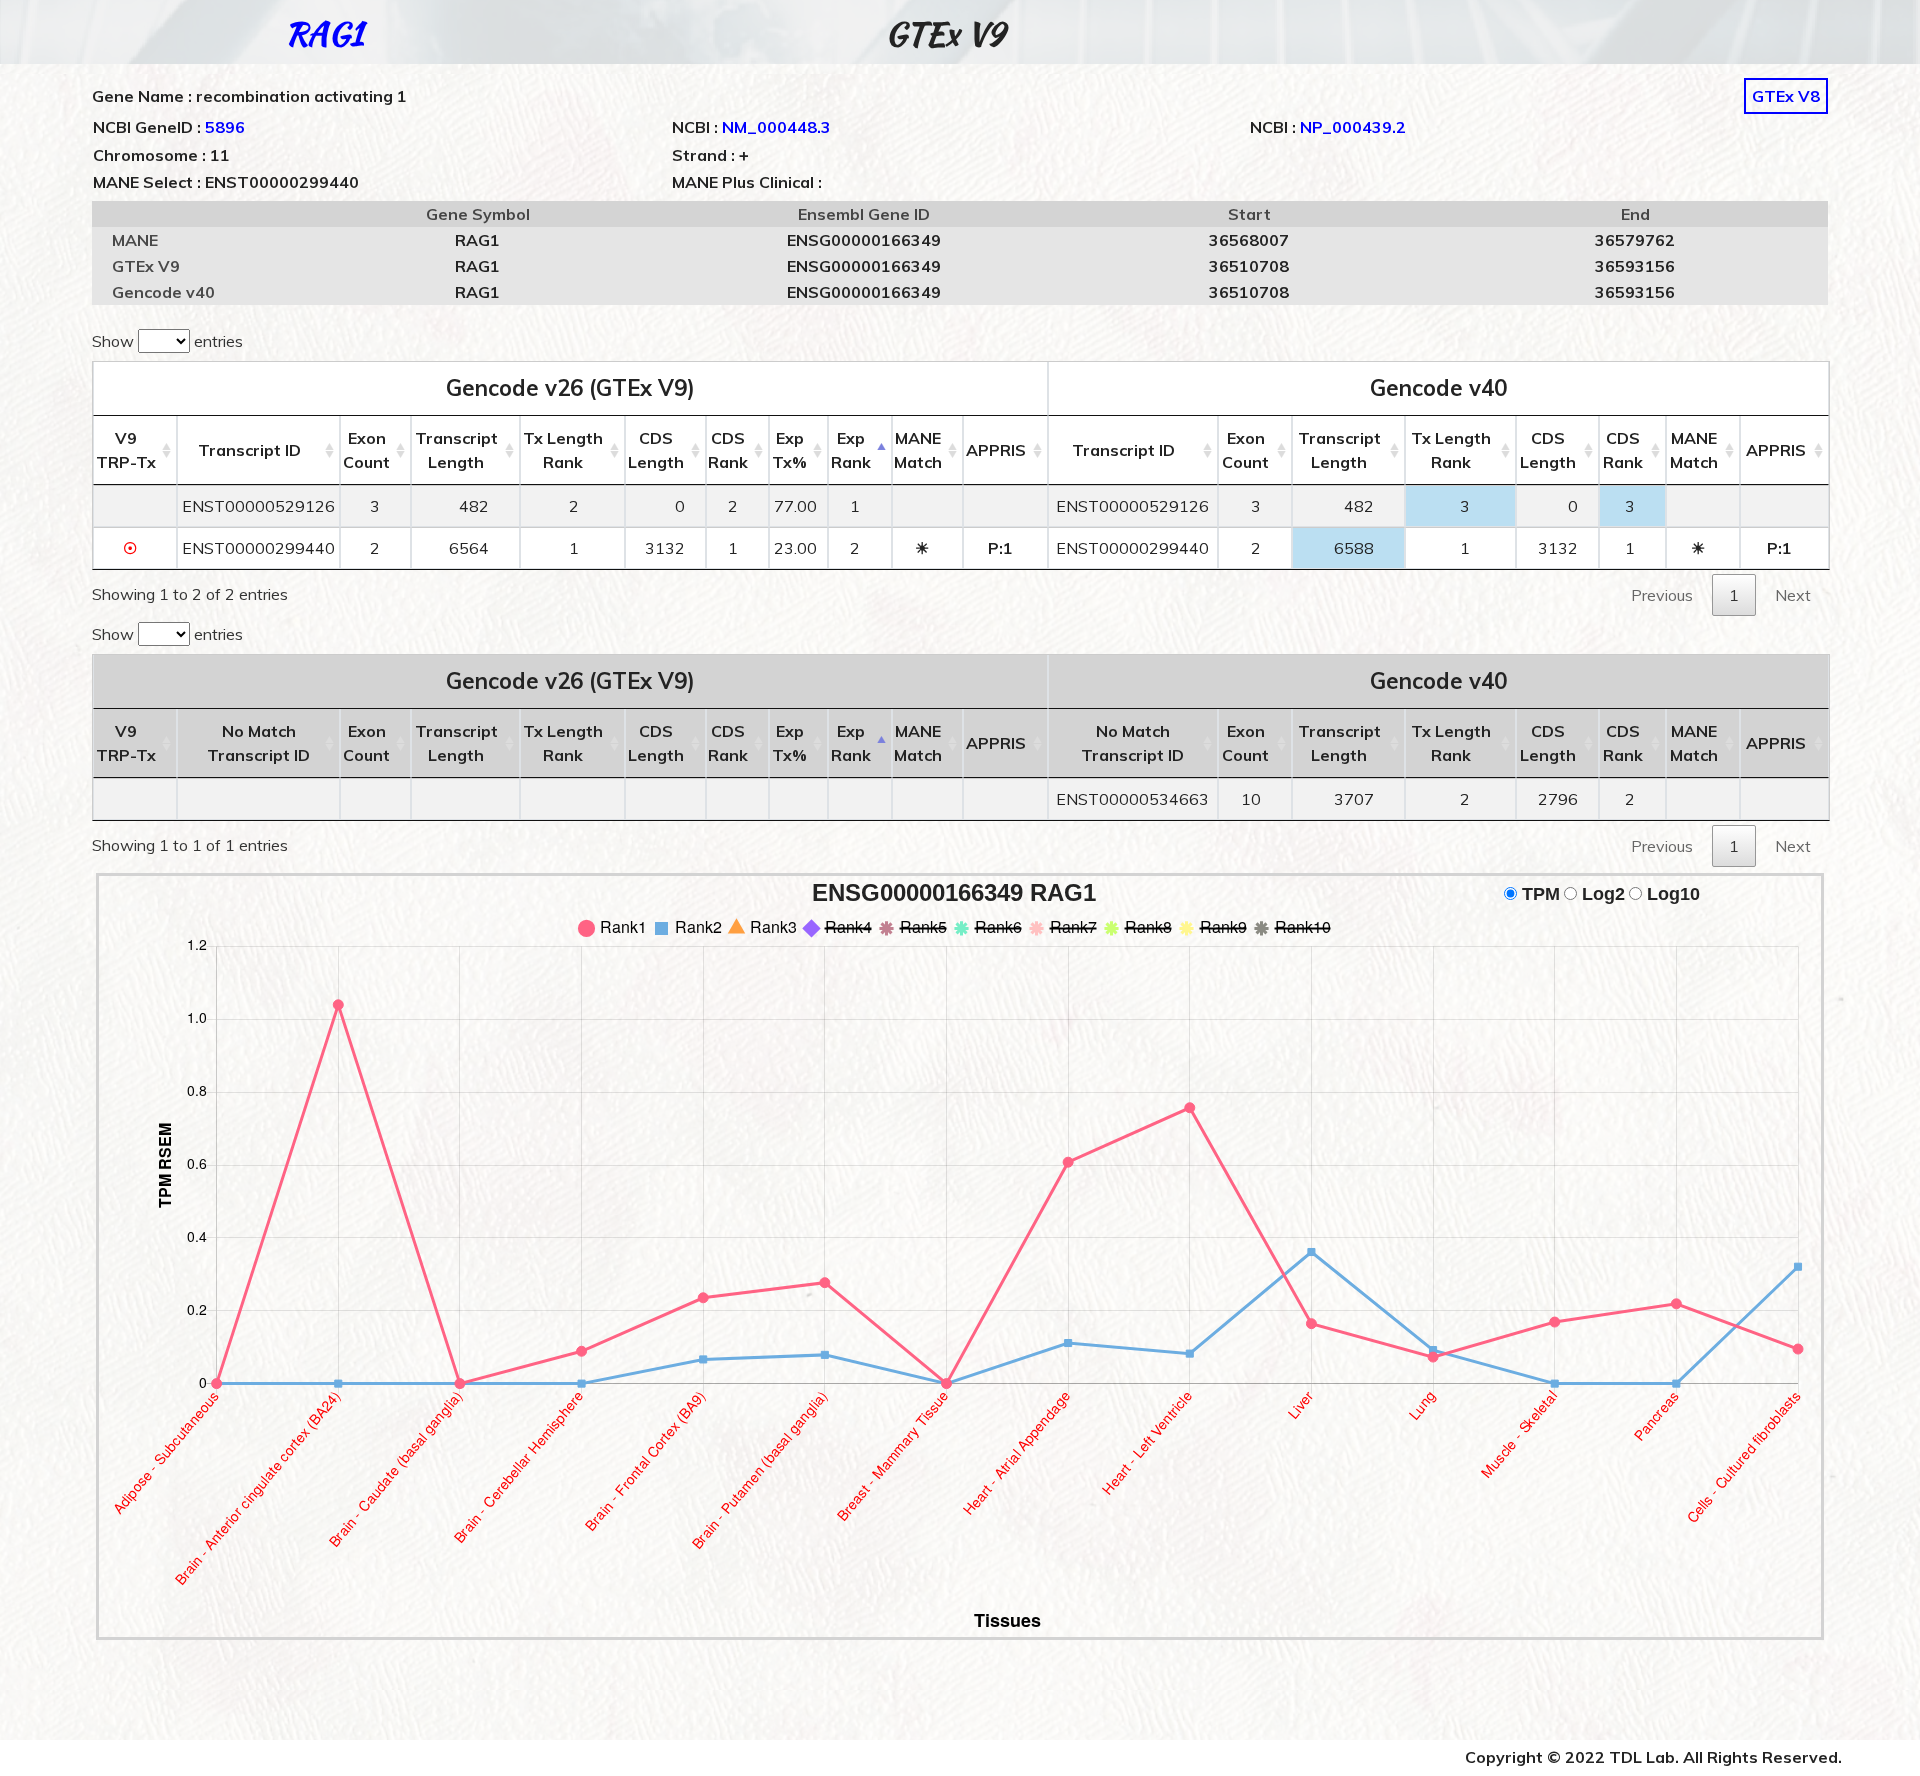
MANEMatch (918, 450)
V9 (126, 450)
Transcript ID (249, 450)
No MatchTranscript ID (258, 743)
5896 (225, 127)
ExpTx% (789, 450)
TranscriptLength (456, 450)
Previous (1662, 595)
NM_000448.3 (776, 127)
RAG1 (324, 33)
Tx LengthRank (563, 450)
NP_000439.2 (1353, 127)
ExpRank (851, 450)
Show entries (167, 341)
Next (1793, 595)
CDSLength (656, 450)
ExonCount (366, 450)
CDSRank (728, 450)
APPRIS (996, 450)
